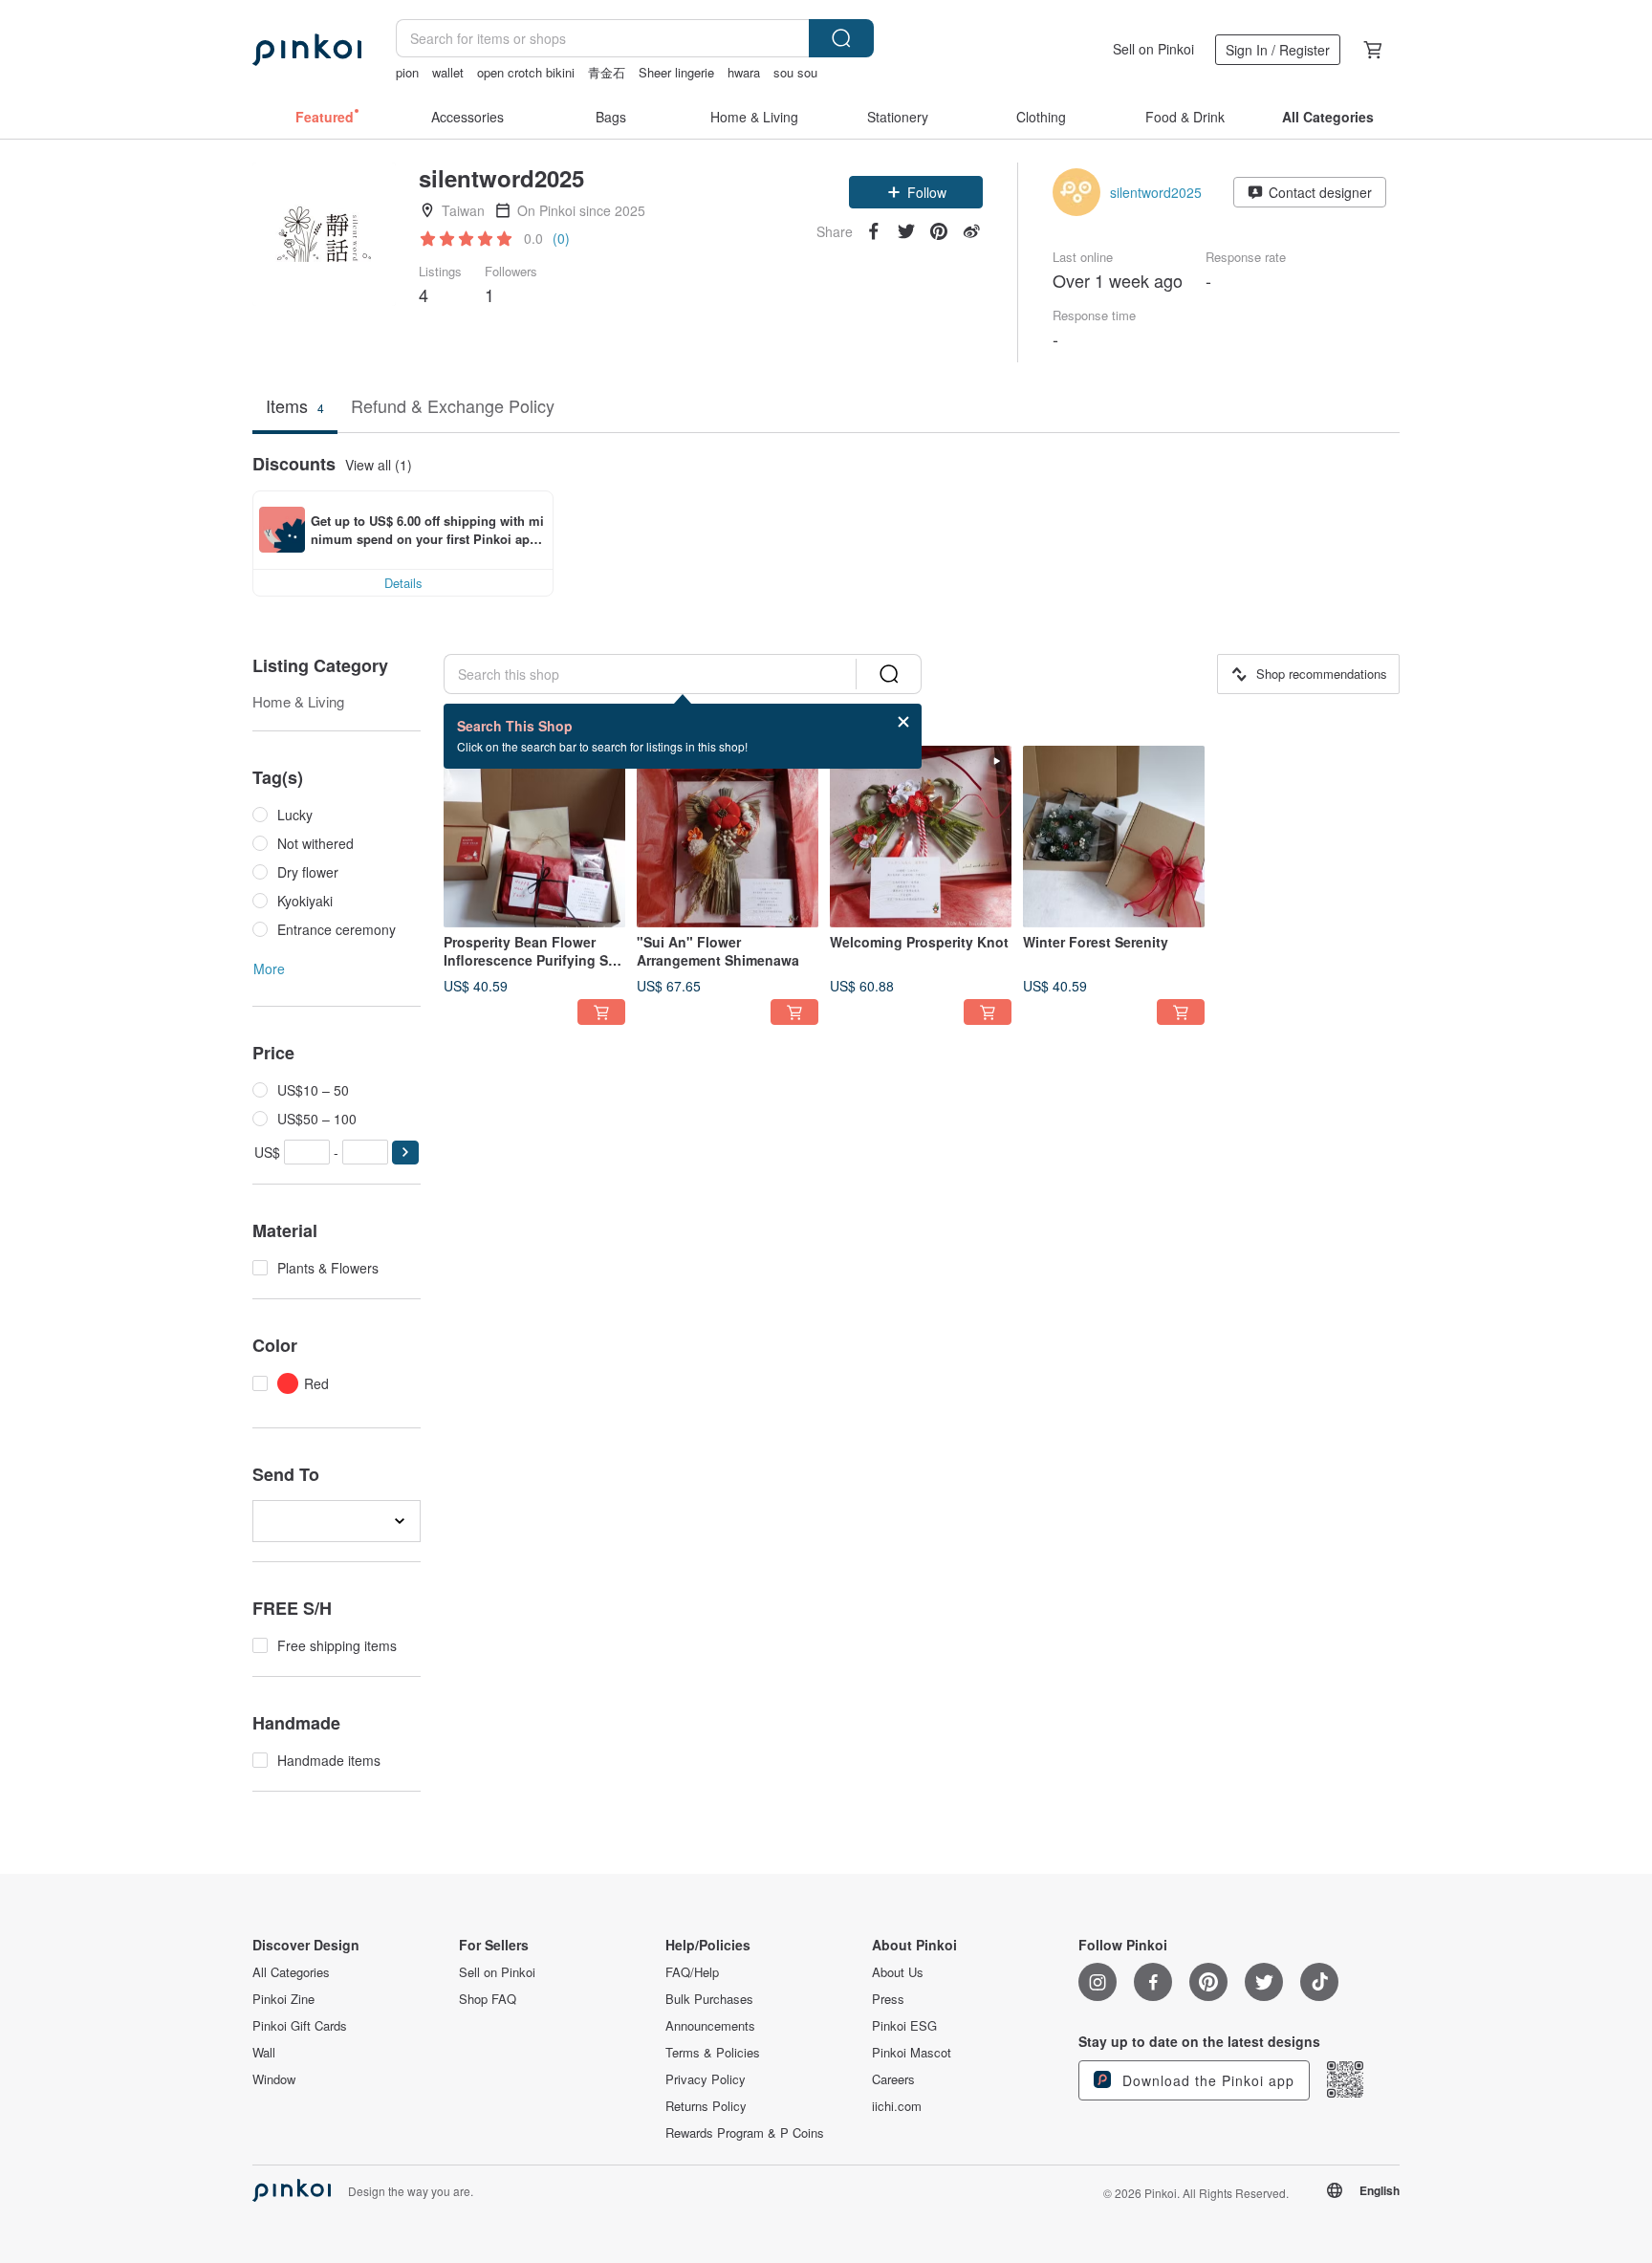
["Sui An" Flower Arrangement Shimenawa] (728, 837)
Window (274, 2079)
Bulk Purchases (709, 1999)
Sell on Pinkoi (1153, 49)
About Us (898, 1972)
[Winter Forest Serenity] (1114, 837)
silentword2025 (1156, 192)
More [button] (269, 968)
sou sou (795, 72)
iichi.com (897, 2106)
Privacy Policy (706, 2079)
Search (841, 38)
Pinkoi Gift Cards (300, 2026)
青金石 (607, 72)
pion (407, 72)
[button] (916, 192)
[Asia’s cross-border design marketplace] (307, 50)
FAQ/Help (692, 1972)
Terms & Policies (713, 2053)
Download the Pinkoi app (1206, 2080)
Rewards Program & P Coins (745, 2133)
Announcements (710, 2026)
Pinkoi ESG (904, 2026)
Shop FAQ (488, 1999)
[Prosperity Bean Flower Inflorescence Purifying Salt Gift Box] (534, 837)
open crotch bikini (526, 72)
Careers (893, 2079)
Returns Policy (706, 2106)
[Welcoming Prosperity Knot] (921, 837)
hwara (744, 72)
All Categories (291, 1972)
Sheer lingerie (676, 72)
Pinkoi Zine (283, 1999)
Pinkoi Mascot (912, 2053)
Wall (264, 2053)
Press (888, 1999)
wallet (448, 72)
